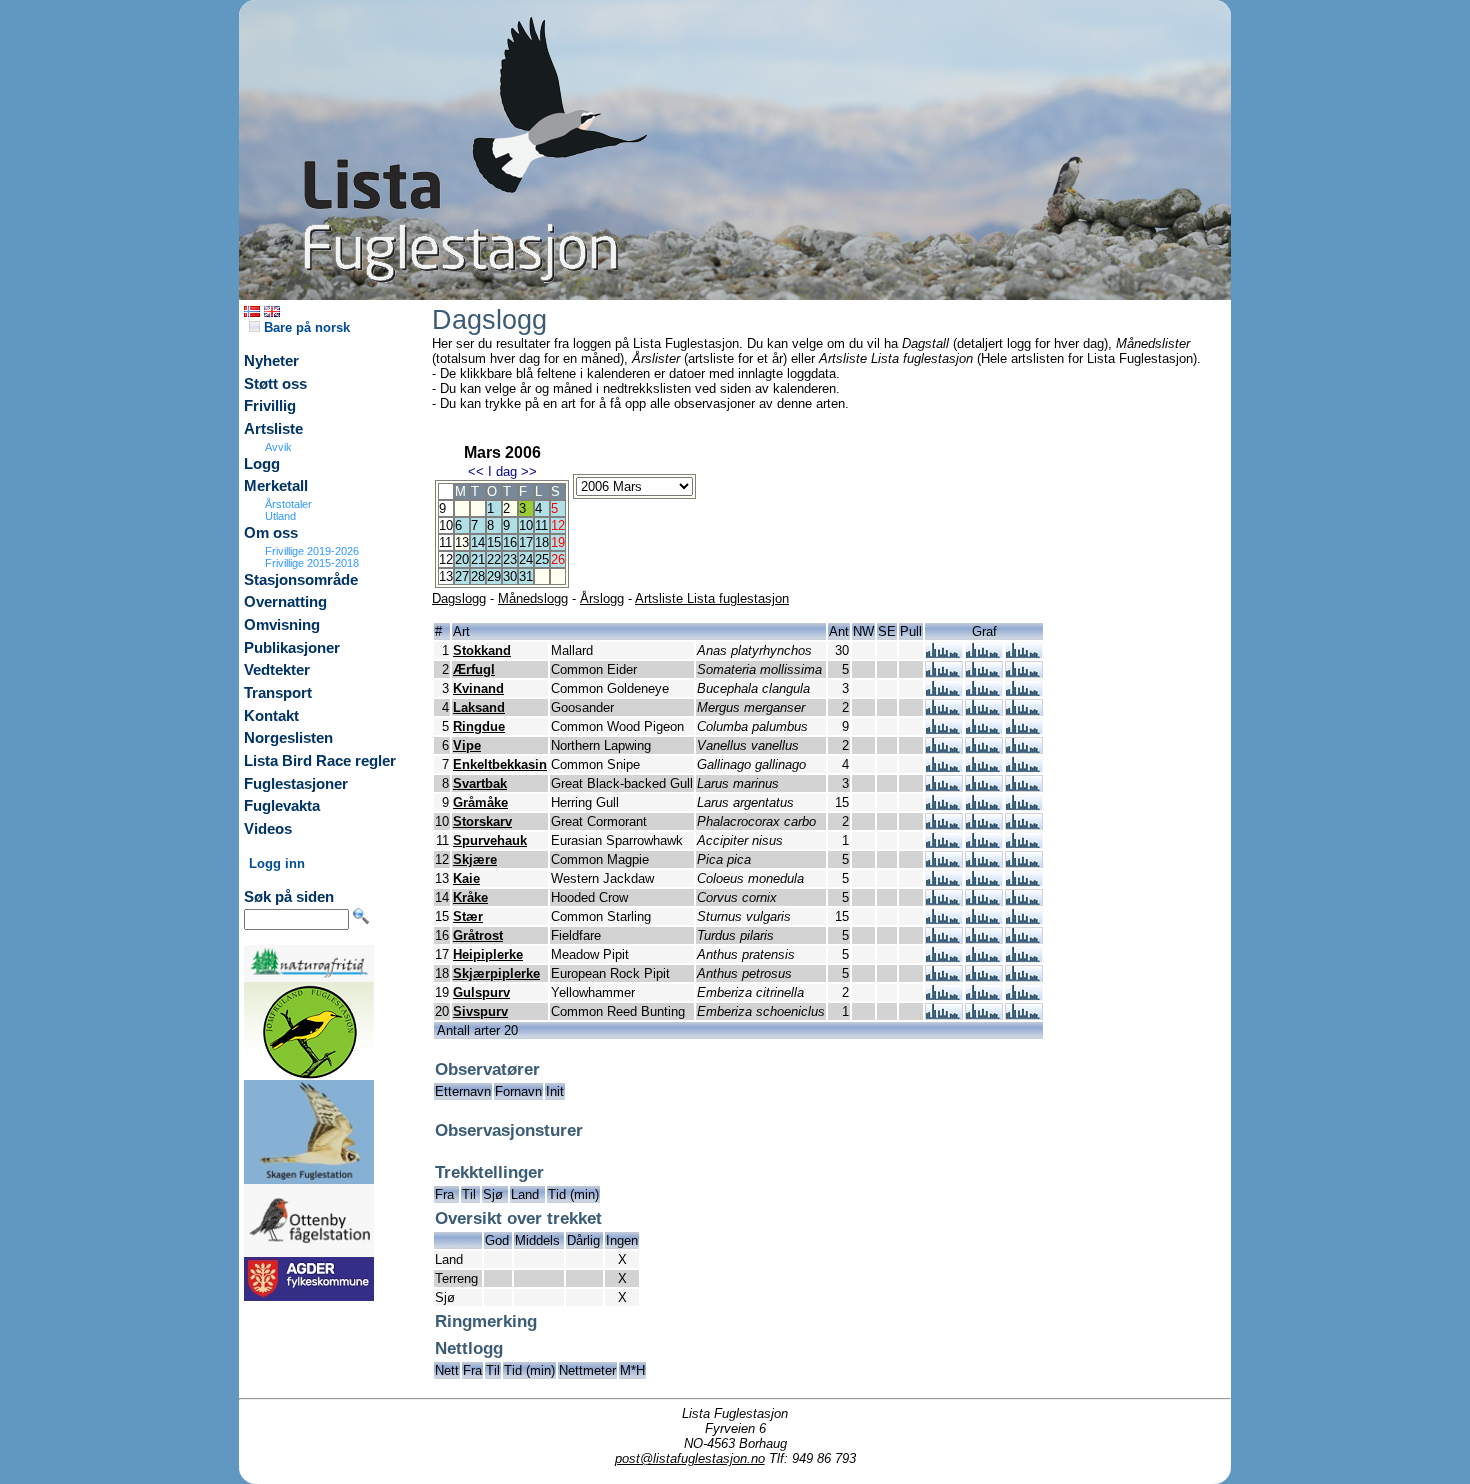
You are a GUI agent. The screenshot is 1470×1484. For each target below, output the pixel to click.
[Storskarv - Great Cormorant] (944, 824)
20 (462, 559)
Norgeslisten (288, 738)
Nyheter (271, 361)
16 (510, 542)
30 (510, 576)
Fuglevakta (282, 806)
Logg (262, 464)
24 (526, 559)
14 (478, 542)
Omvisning (282, 625)
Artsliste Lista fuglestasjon (712, 598)
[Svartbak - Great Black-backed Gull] (944, 786)
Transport (278, 693)
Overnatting (285, 602)
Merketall (276, 486)
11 (541, 525)
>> (529, 471)
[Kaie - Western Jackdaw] (944, 881)
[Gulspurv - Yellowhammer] (944, 995)
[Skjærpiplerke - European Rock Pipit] (944, 976)
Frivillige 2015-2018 (312, 563)
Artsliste (273, 429)
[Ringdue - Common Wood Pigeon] (944, 729)
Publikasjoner (292, 648)
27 (462, 576)
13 (462, 542)
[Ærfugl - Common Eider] (944, 672)
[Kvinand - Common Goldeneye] (944, 691)
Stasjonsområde (301, 580)
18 (542, 542)
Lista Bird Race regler (320, 761)
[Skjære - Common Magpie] (944, 862)
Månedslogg (533, 598)
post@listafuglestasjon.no (690, 1458)
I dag (502, 471)
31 (526, 576)
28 (478, 576)
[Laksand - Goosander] (944, 710)
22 (494, 559)
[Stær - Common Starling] (944, 919)
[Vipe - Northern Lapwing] (944, 748)
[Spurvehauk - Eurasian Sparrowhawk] (944, 843)
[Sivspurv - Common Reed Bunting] (944, 1014)
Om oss (271, 533)
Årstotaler (288, 504)
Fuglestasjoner (296, 784)
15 (494, 542)
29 (494, 576)
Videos (268, 829)
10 (526, 525)
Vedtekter (277, 670)
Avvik (278, 447)
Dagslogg (459, 598)
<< (476, 471)
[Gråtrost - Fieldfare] (944, 938)
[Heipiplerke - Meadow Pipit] (944, 957)
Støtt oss (275, 384)
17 (526, 542)
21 (478, 559)
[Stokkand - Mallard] (944, 653)
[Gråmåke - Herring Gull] (944, 805)
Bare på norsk (305, 327)
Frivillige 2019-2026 (312, 551)
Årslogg (602, 598)
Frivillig (270, 406)
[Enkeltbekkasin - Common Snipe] (944, 767)
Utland (280, 516)
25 (542, 559)
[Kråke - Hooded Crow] (944, 900)
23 (510, 559)
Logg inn (277, 863)
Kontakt (271, 716)
